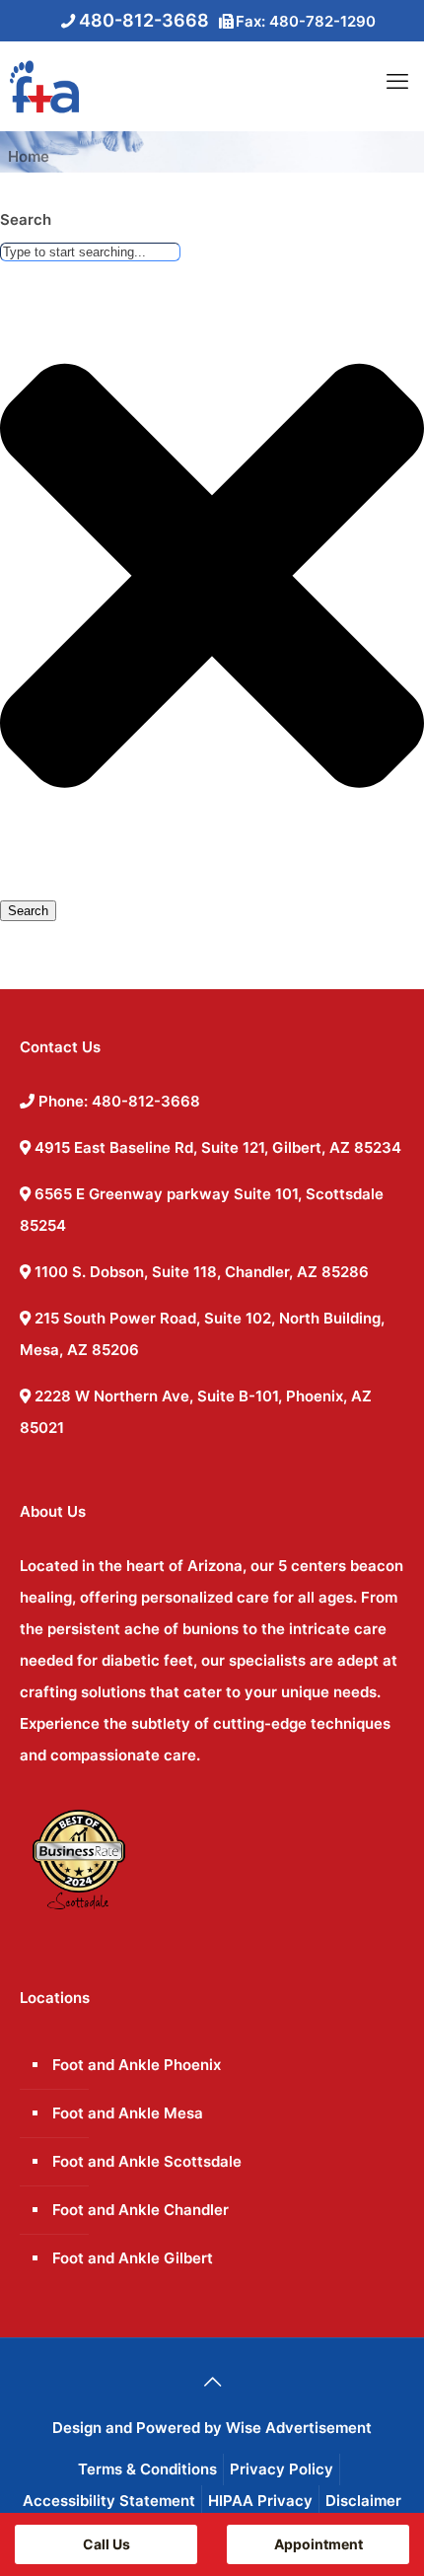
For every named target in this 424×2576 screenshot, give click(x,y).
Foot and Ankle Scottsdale (147, 2161)
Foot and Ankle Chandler (141, 2210)
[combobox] (90, 252)
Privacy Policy (282, 2469)
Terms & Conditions (147, 2469)
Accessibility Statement (109, 2501)
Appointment (318, 2544)
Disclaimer (363, 2501)
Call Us (106, 2544)
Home (29, 156)
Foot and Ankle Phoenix (137, 2065)
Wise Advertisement (299, 2428)
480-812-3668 (144, 20)
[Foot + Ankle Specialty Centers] (39, 86)
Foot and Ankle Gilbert (133, 2258)
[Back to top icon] (212, 2382)
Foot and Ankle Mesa (128, 2113)
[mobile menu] (397, 81)
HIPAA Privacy (260, 2501)
